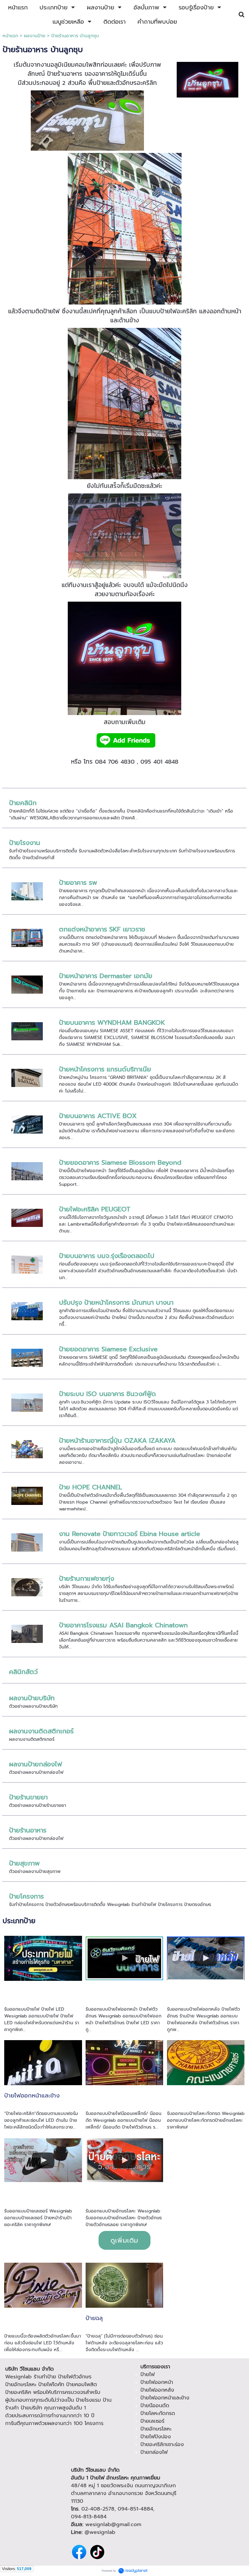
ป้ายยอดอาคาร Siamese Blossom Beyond (120, 1162)
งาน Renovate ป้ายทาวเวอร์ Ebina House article (130, 1534)
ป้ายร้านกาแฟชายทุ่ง (87, 1578)
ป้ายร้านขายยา (28, 1797)
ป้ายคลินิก (23, 803)
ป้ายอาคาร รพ (78, 883)
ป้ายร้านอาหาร (28, 1830)
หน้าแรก (10, 36)
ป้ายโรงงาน (25, 843)
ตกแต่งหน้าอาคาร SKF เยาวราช (102, 929)
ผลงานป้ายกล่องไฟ (36, 1764)
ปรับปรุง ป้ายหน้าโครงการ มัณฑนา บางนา (116, 1302)
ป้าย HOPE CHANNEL (91, 1487)
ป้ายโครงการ (26, 1896)
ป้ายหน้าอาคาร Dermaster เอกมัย (106, 976)
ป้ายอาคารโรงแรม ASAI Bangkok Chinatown (123, 1625)
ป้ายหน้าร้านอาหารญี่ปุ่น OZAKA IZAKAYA (117, 1440)
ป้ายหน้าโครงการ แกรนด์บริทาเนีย (105, 1069)
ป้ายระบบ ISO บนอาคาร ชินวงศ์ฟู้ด (107, 1394)
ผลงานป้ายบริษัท (32, 1698)
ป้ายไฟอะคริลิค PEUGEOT (95, 1209)
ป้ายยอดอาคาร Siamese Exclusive (108, 1349)
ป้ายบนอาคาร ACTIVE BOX (98, 1116)
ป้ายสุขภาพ (24, 1863)
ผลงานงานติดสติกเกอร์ (41, 1731)
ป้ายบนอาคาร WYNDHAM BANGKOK (112, 1022)
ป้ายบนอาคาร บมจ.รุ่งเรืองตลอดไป (107, 1256)
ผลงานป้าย (35, 36)
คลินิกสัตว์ (24, 1672)
